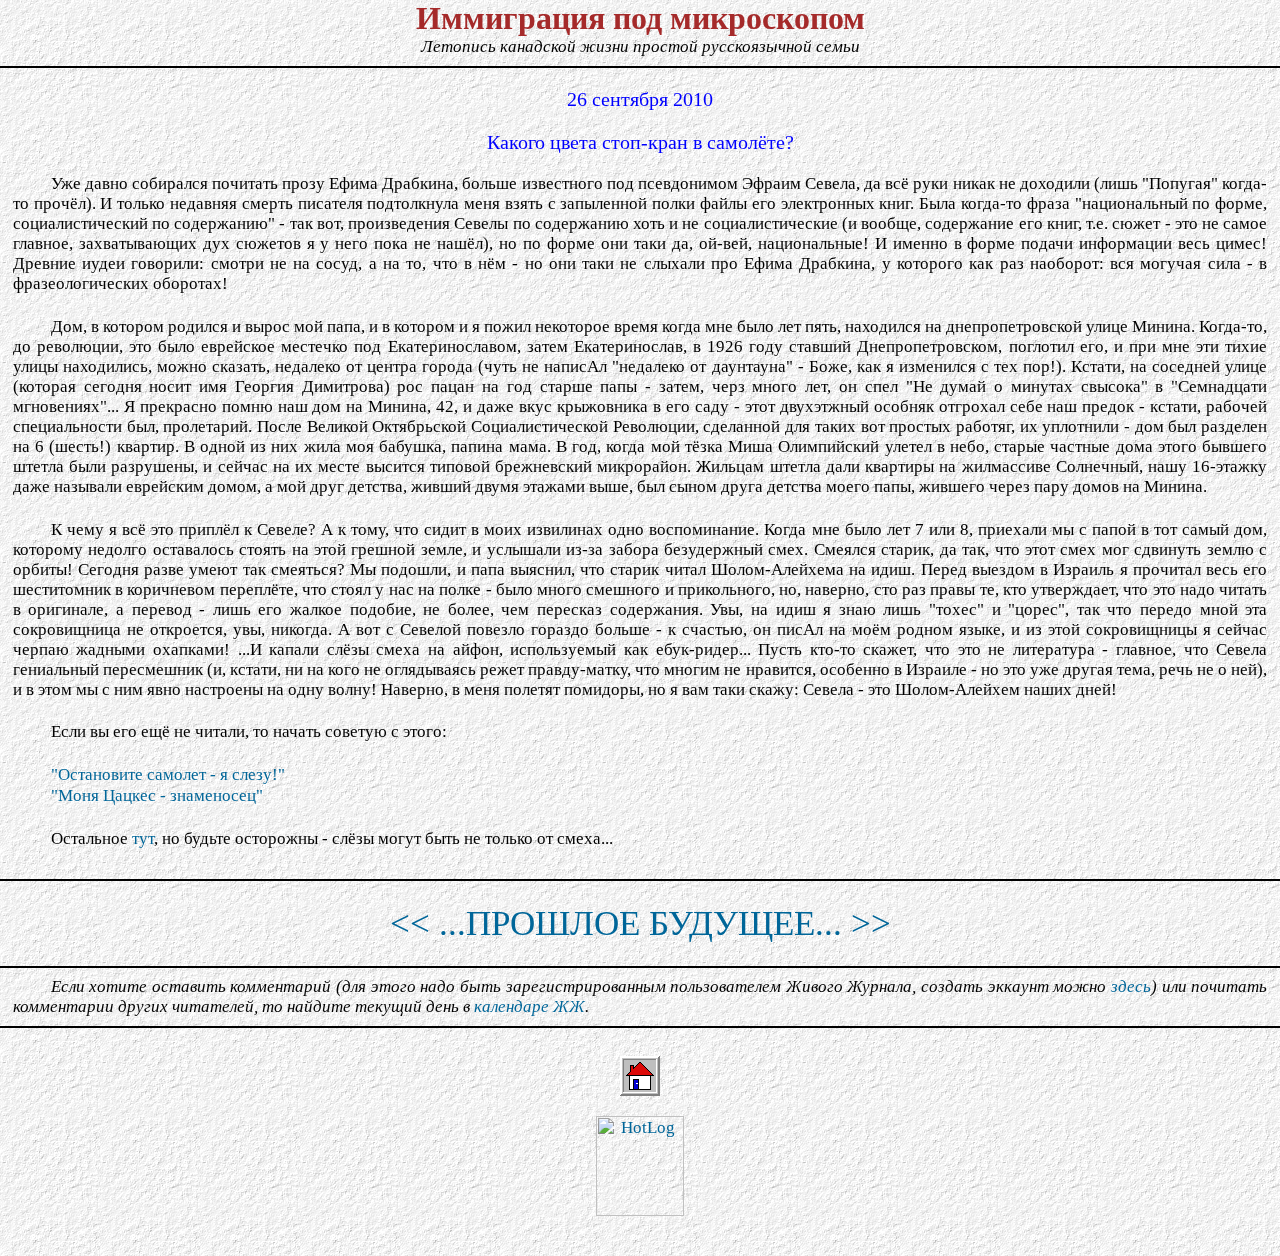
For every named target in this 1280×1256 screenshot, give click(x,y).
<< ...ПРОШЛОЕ (515, 923)
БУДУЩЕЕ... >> (770, 923)
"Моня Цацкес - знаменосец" (157, 795)
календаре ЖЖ (529, 1006)
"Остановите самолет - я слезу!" (168, 774)
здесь (1131, 986)
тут (143, 838)
